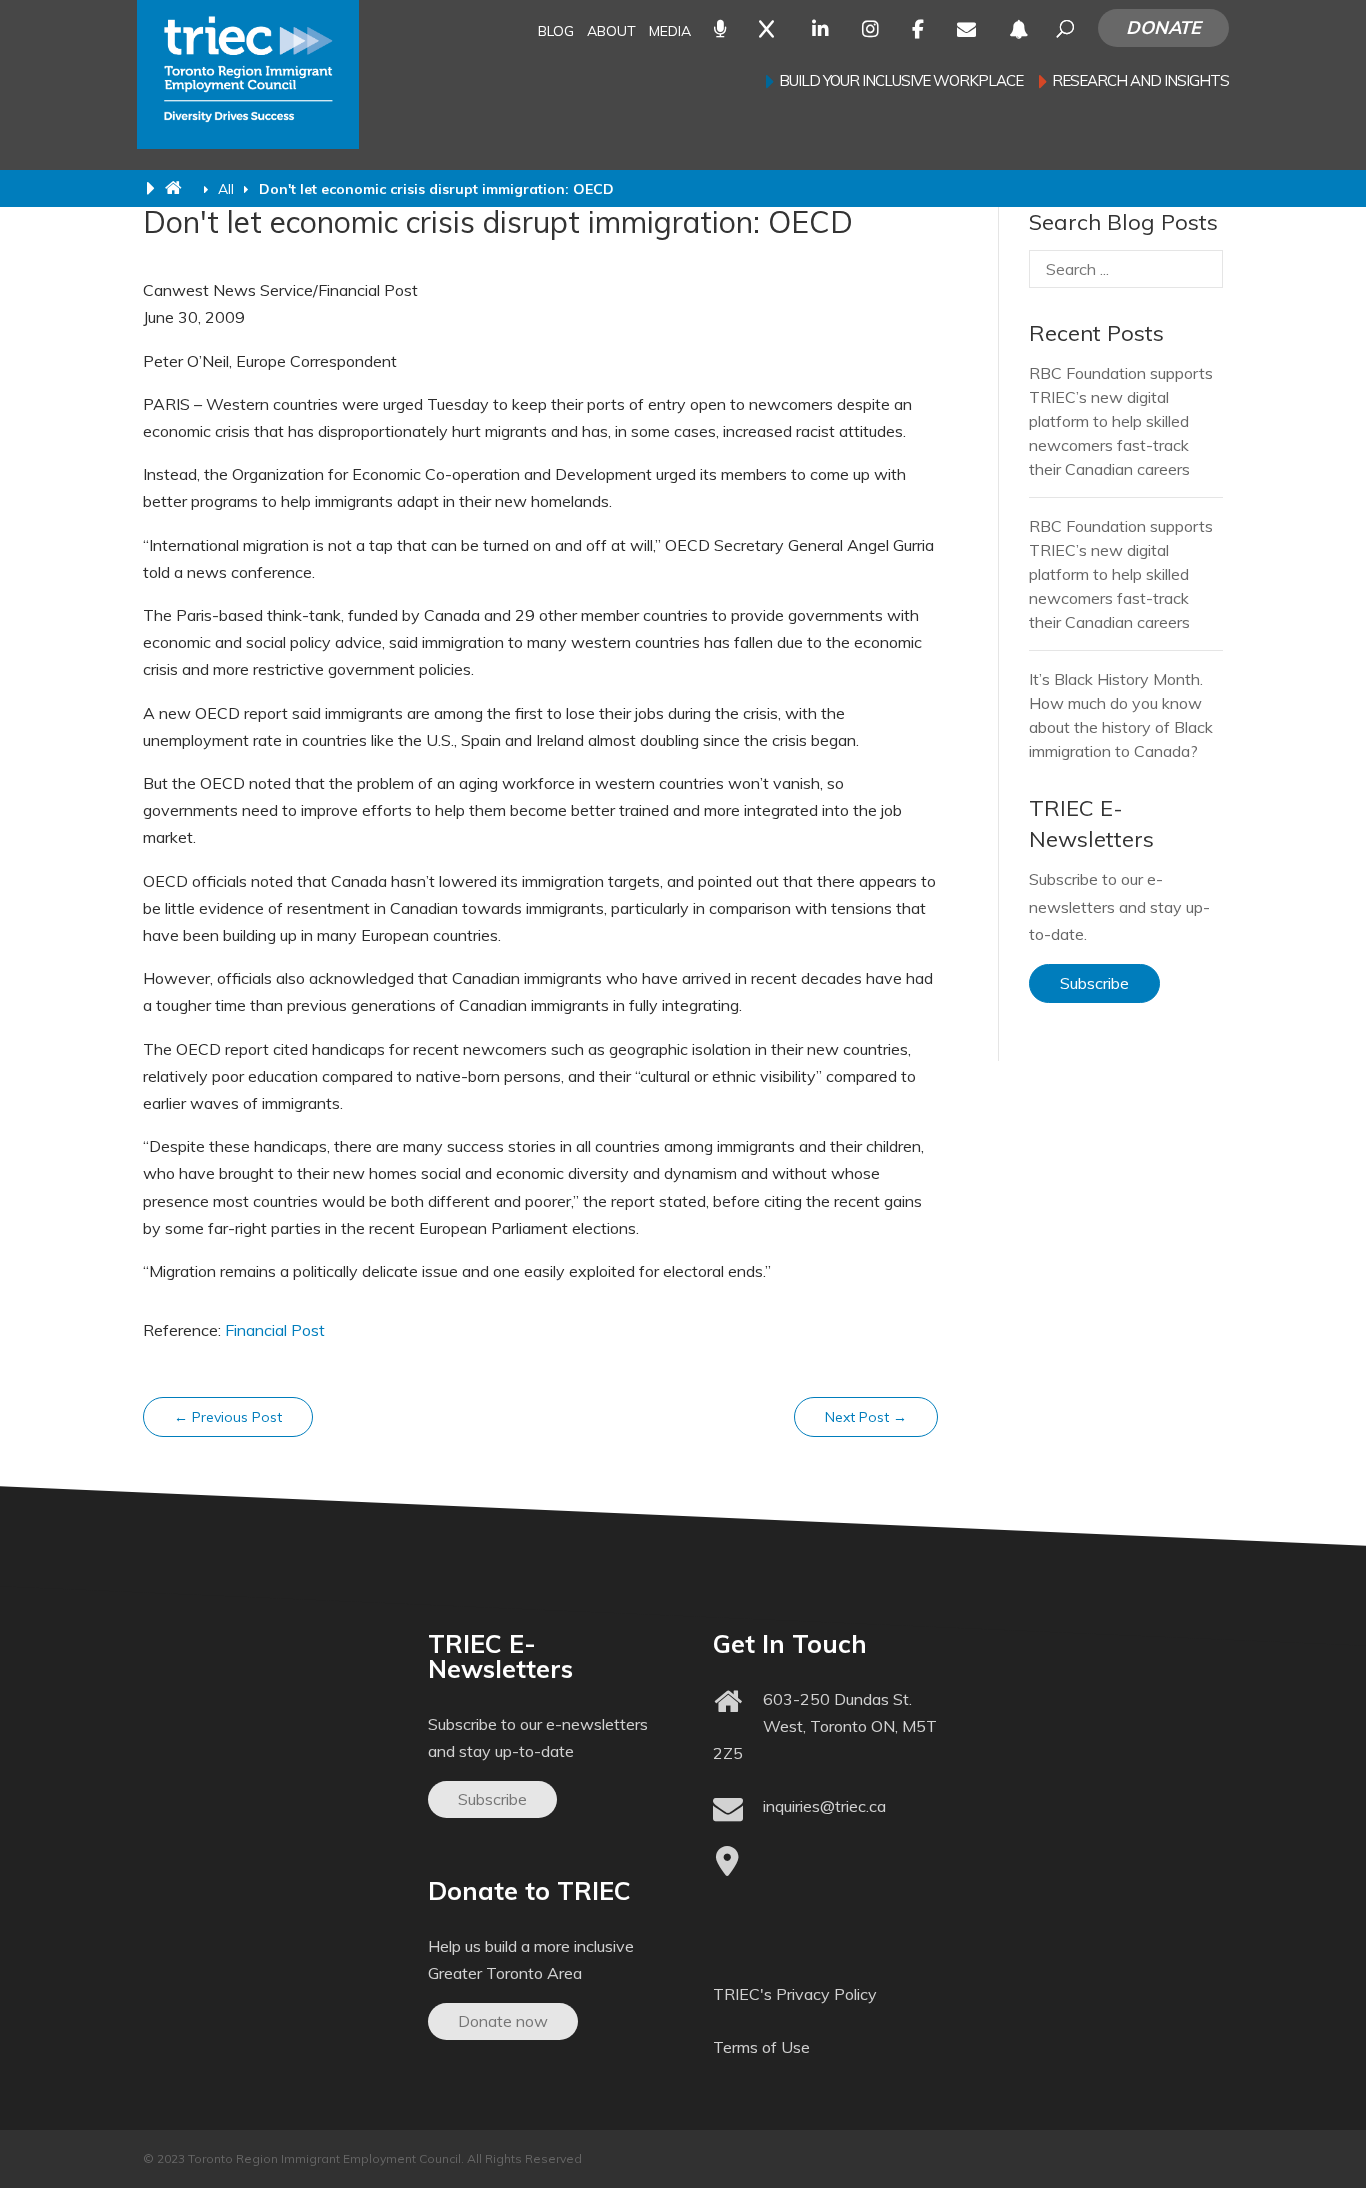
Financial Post (275, 1330)
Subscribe (1094, 983)
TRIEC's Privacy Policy (795, 1994)
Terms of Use (761, 2047)
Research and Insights (1140, 82)
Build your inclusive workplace (901, 82)
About (611, 32)
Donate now (503, 2021)
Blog (556, 32)
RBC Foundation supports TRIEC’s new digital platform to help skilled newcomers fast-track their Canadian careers (1121, 421)
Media (670, 32)
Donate (1163, 27)
